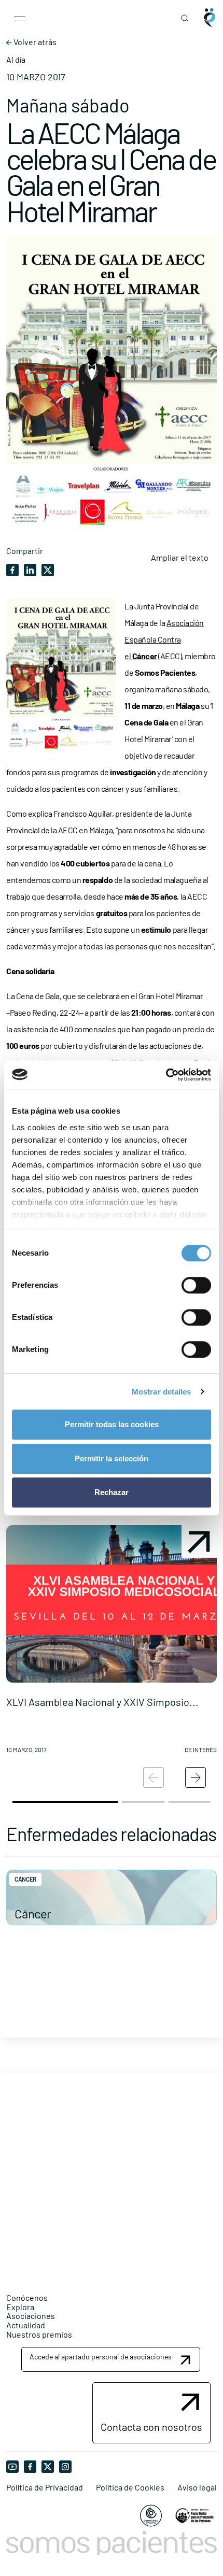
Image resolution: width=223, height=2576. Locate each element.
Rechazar (112, 1492)
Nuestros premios (39, 2334)
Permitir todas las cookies (112, 1424)
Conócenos (27, 2297)
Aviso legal (197, 2487)
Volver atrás (34, 42)
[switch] (196, 1285)
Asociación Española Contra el (164, 639)
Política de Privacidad (45, 2487)
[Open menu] (20, 18)
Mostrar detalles (162, 1392)
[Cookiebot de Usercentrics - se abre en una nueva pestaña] (166, 1075)
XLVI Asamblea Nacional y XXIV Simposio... (102, 1702)
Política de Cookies (130, 2487)
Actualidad (26, 2325)
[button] (112, 1643)
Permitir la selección (112, 1458)
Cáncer (33, 1913)
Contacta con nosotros (151, 2427)
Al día (16, 60)
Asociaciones (31, 2316)
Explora (20, 2307)
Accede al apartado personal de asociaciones (101, 2357)
